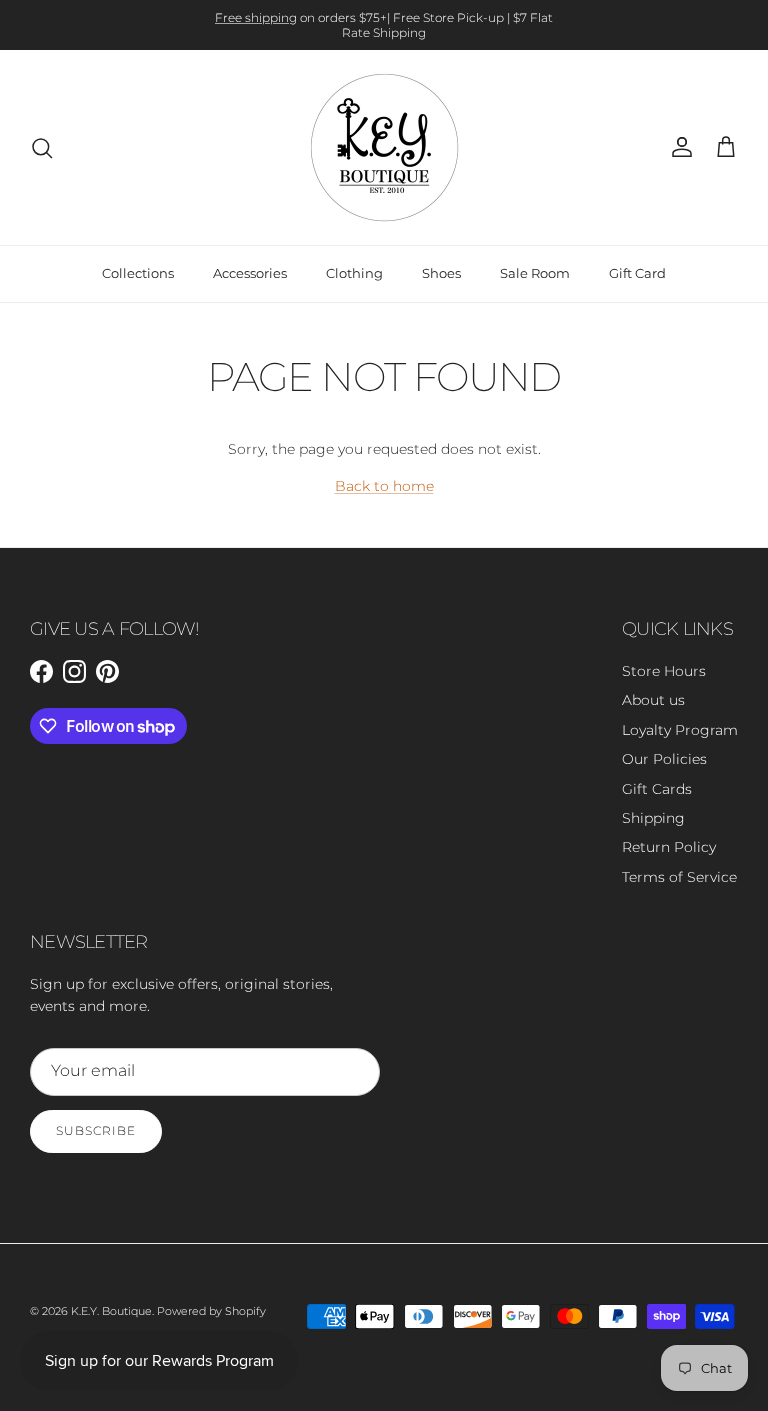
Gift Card (637, 273)
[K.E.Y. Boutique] (384, 147)
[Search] (42, 148)
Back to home (384, 486)
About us (653, 700)
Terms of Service (679, 877)
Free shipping (256, 17)
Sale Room (535, 273)
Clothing (354, 273)
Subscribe (96, 1130)
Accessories (250, 273)
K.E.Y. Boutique (111, 1311)
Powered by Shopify (211, 1311)
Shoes (441, 273)
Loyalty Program (680, 730)
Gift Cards (657, 789)
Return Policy (669, 847)
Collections (138, 273)
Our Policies (664, 759)
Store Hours (664, 671)
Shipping (653, 818)
